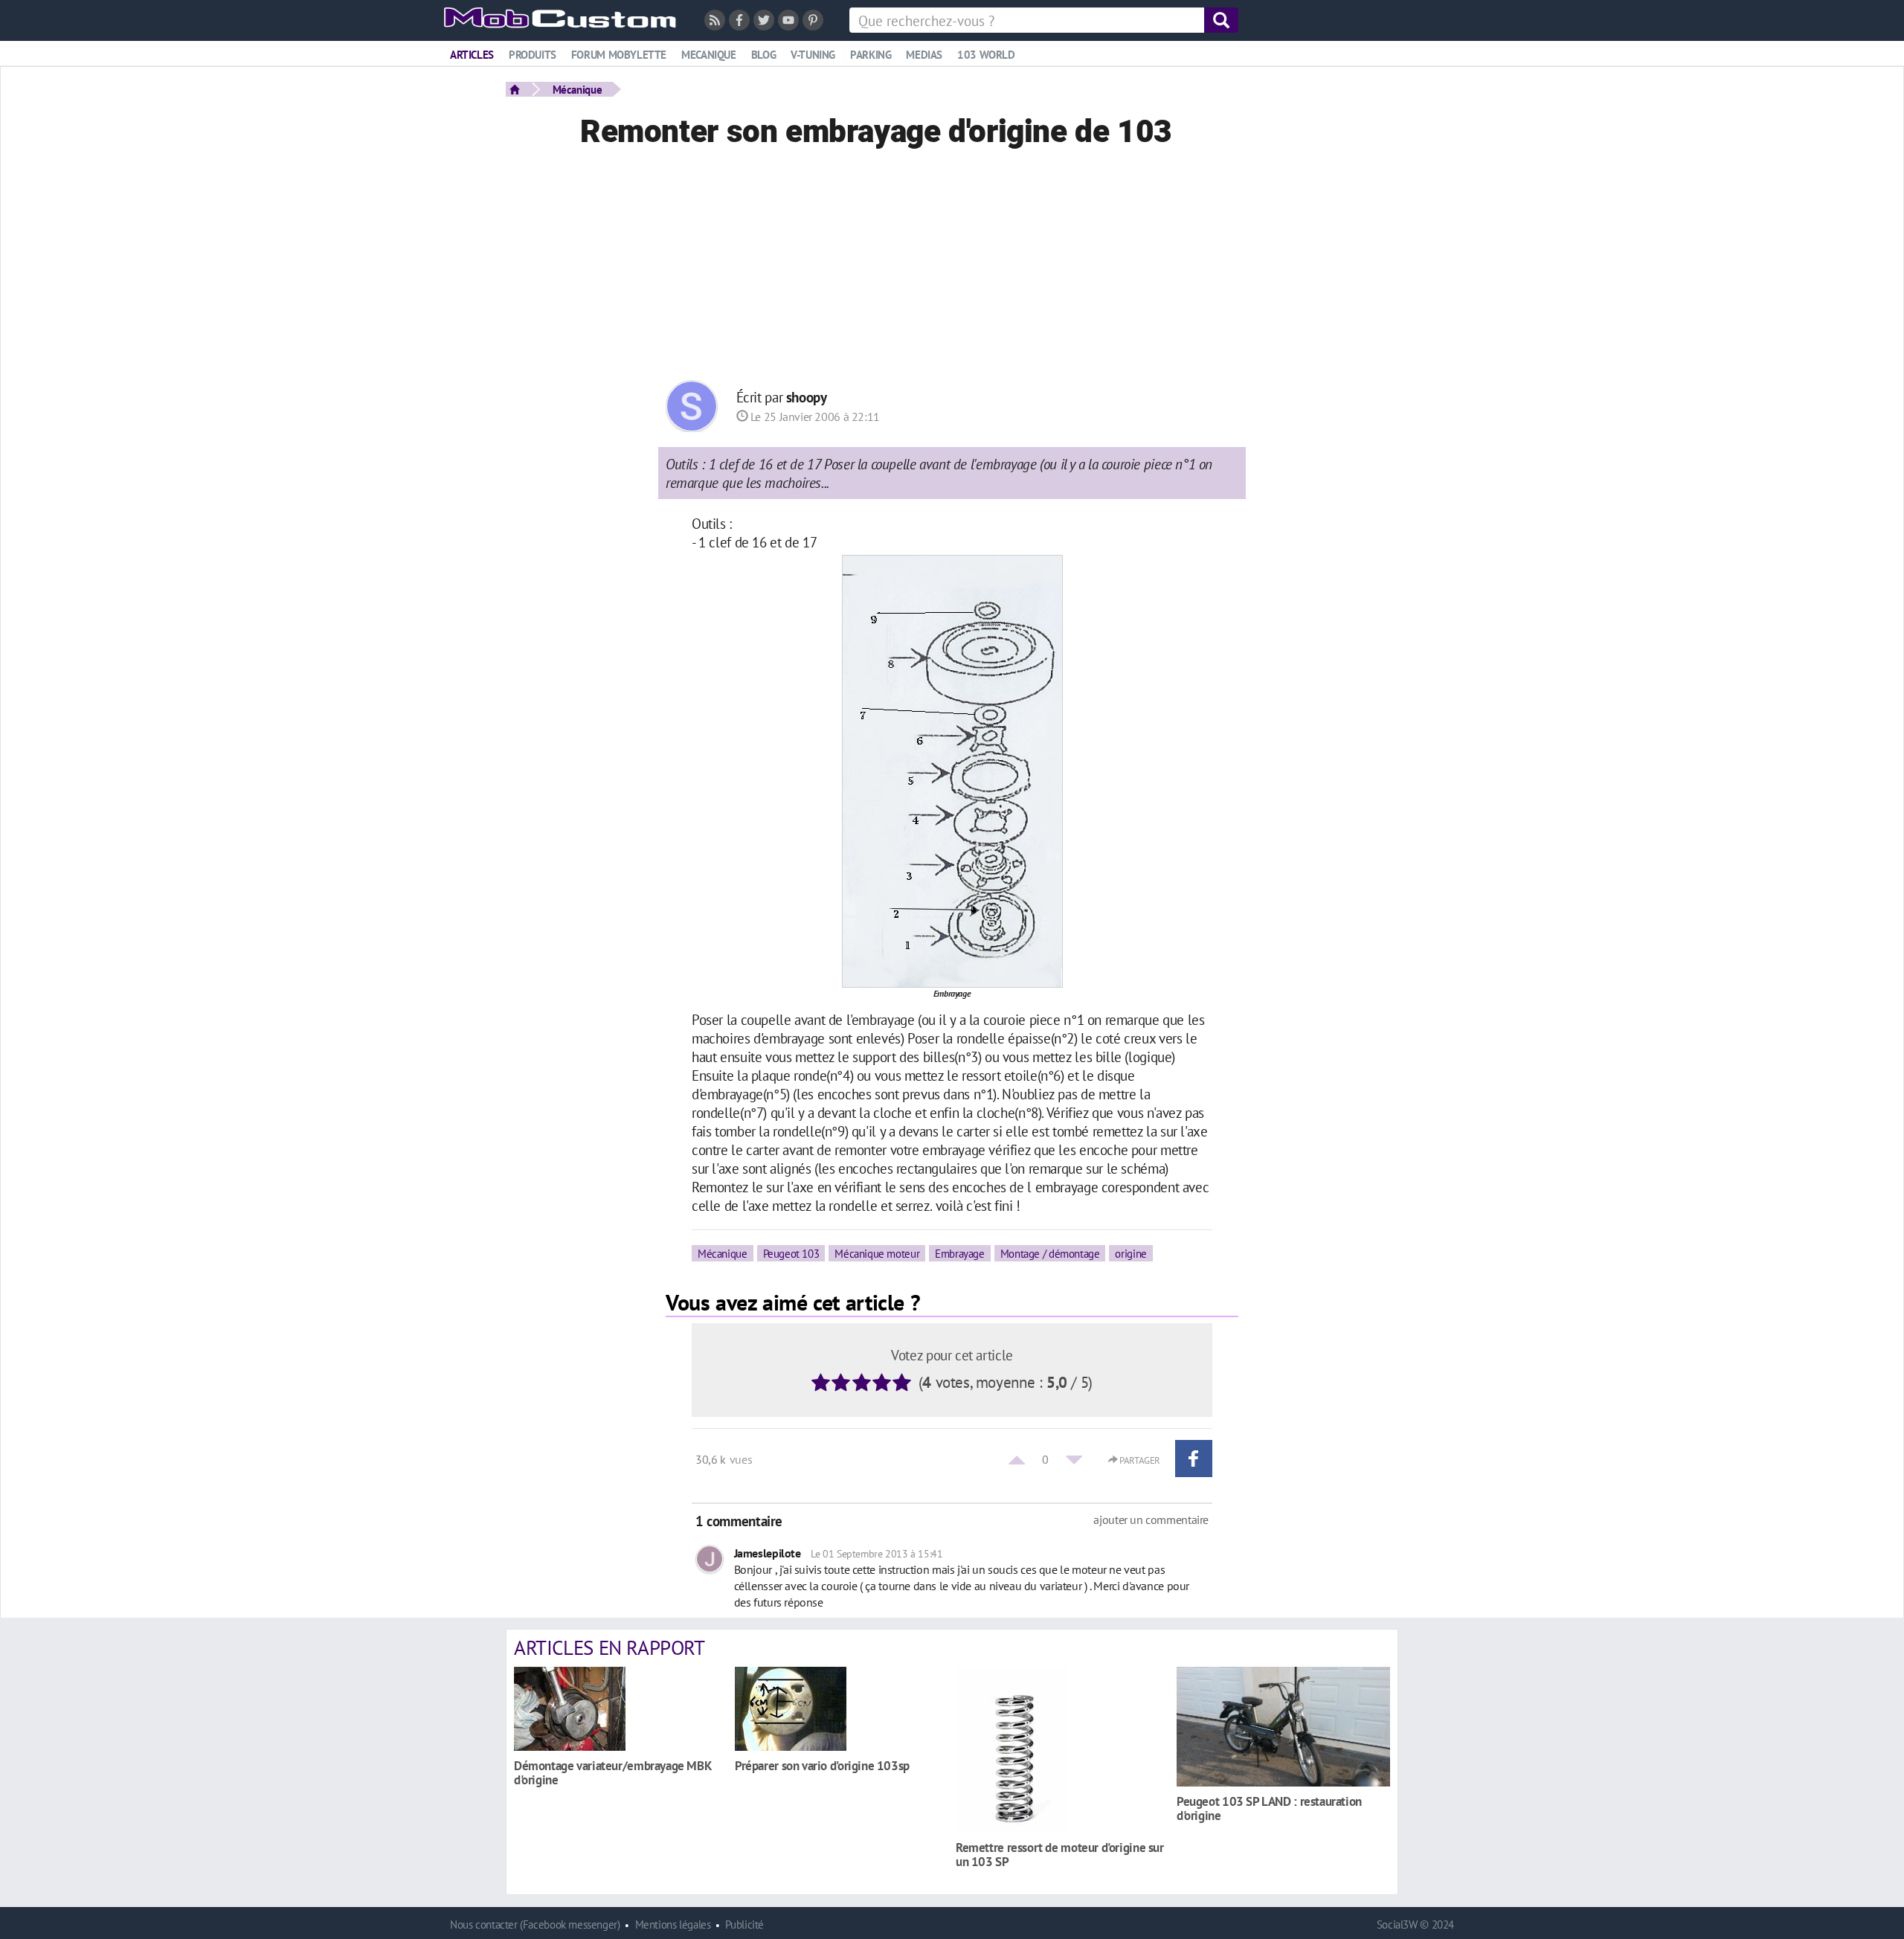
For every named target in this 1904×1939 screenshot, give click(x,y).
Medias (924, 55)
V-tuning (813, 55)
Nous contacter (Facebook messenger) (535, 1924)
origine (1130, 1253)
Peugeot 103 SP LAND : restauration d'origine (1269, 1808)
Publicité (744, 1924)
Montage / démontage (1050, 1253)
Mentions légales (673, 1924)
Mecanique (709, 55)
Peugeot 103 (791, 1253)
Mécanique (578, 89)
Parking (871, 55)
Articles (472, 55)
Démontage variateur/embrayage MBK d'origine (612, 1772)
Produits (533, 55)
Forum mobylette (619, 55)
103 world (986, 55)
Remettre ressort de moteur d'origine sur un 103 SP (1060, 1854)
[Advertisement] (952, 268)
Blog (763, 55)
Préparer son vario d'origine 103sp (822, 1765)
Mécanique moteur (877, 1253)
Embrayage (960, 1253)
